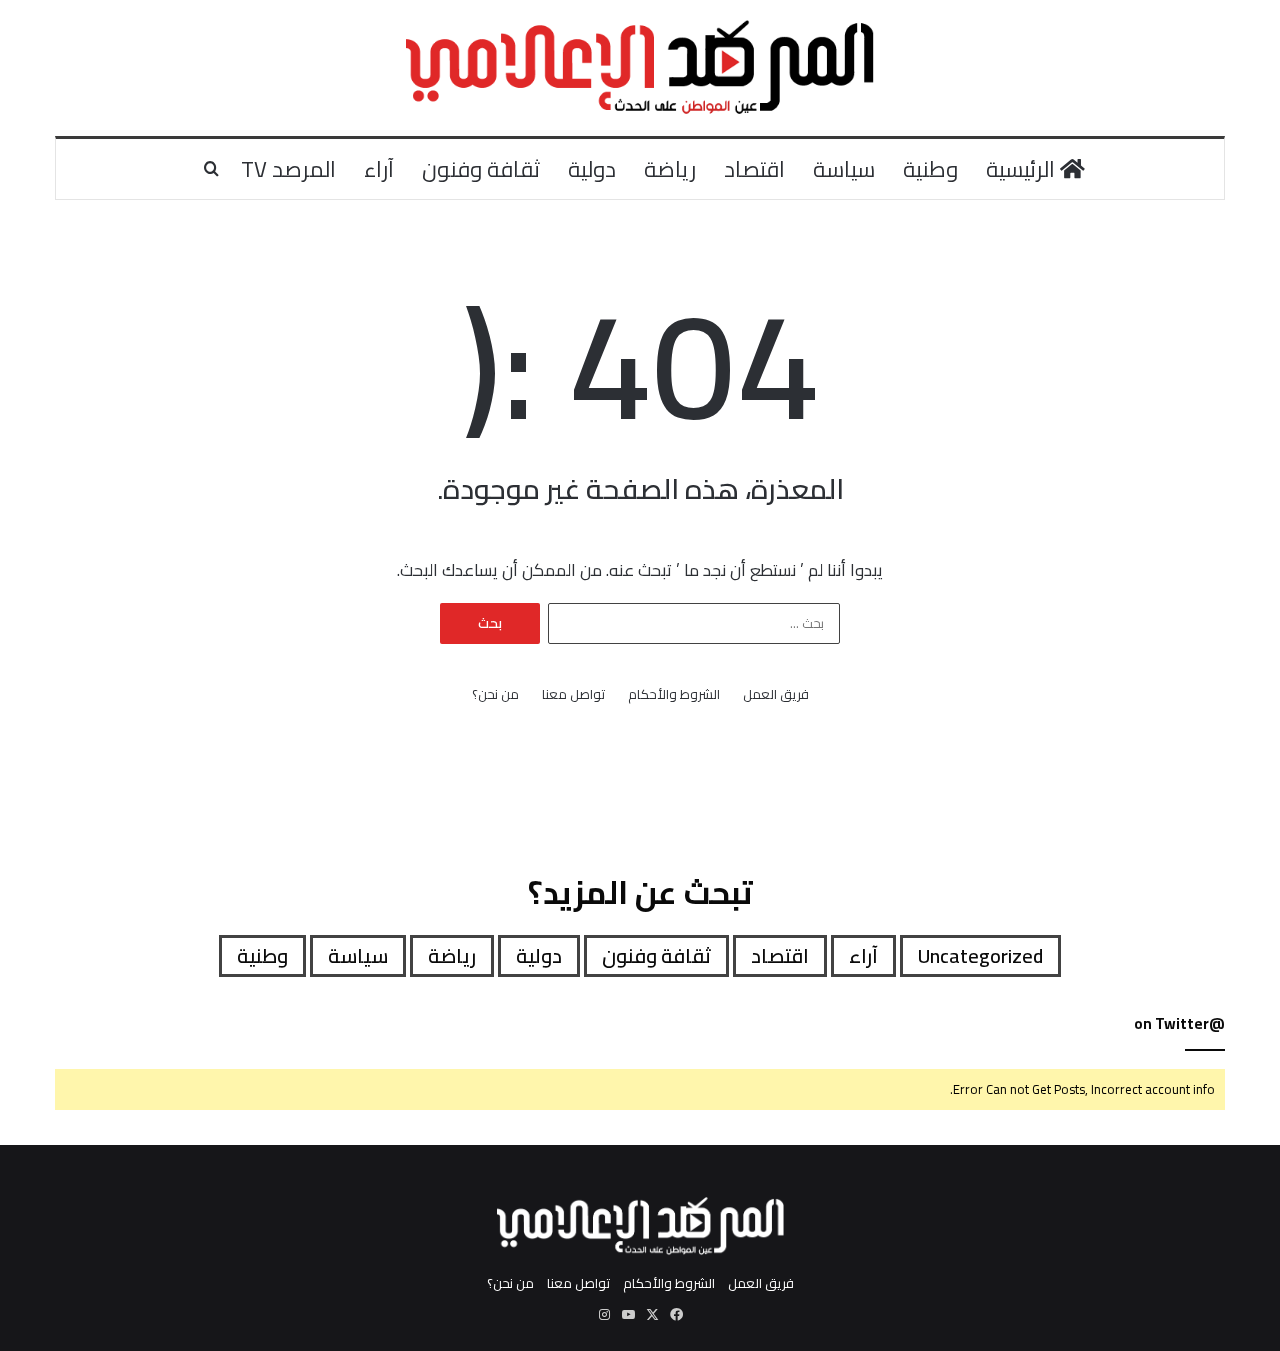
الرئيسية (1023, 169)
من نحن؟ (495, 694)
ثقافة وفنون (481, 169)
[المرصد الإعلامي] (640, 68)
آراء (379, 169)
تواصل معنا (573, 694)
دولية (592, 169)
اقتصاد (754, 169)
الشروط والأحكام (674, 694)
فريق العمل (776, 694)
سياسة (844, 169)
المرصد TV (288, 169)
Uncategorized (980, 955)
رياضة (670, 169)
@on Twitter (1179, 1023)
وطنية (930, 169)
